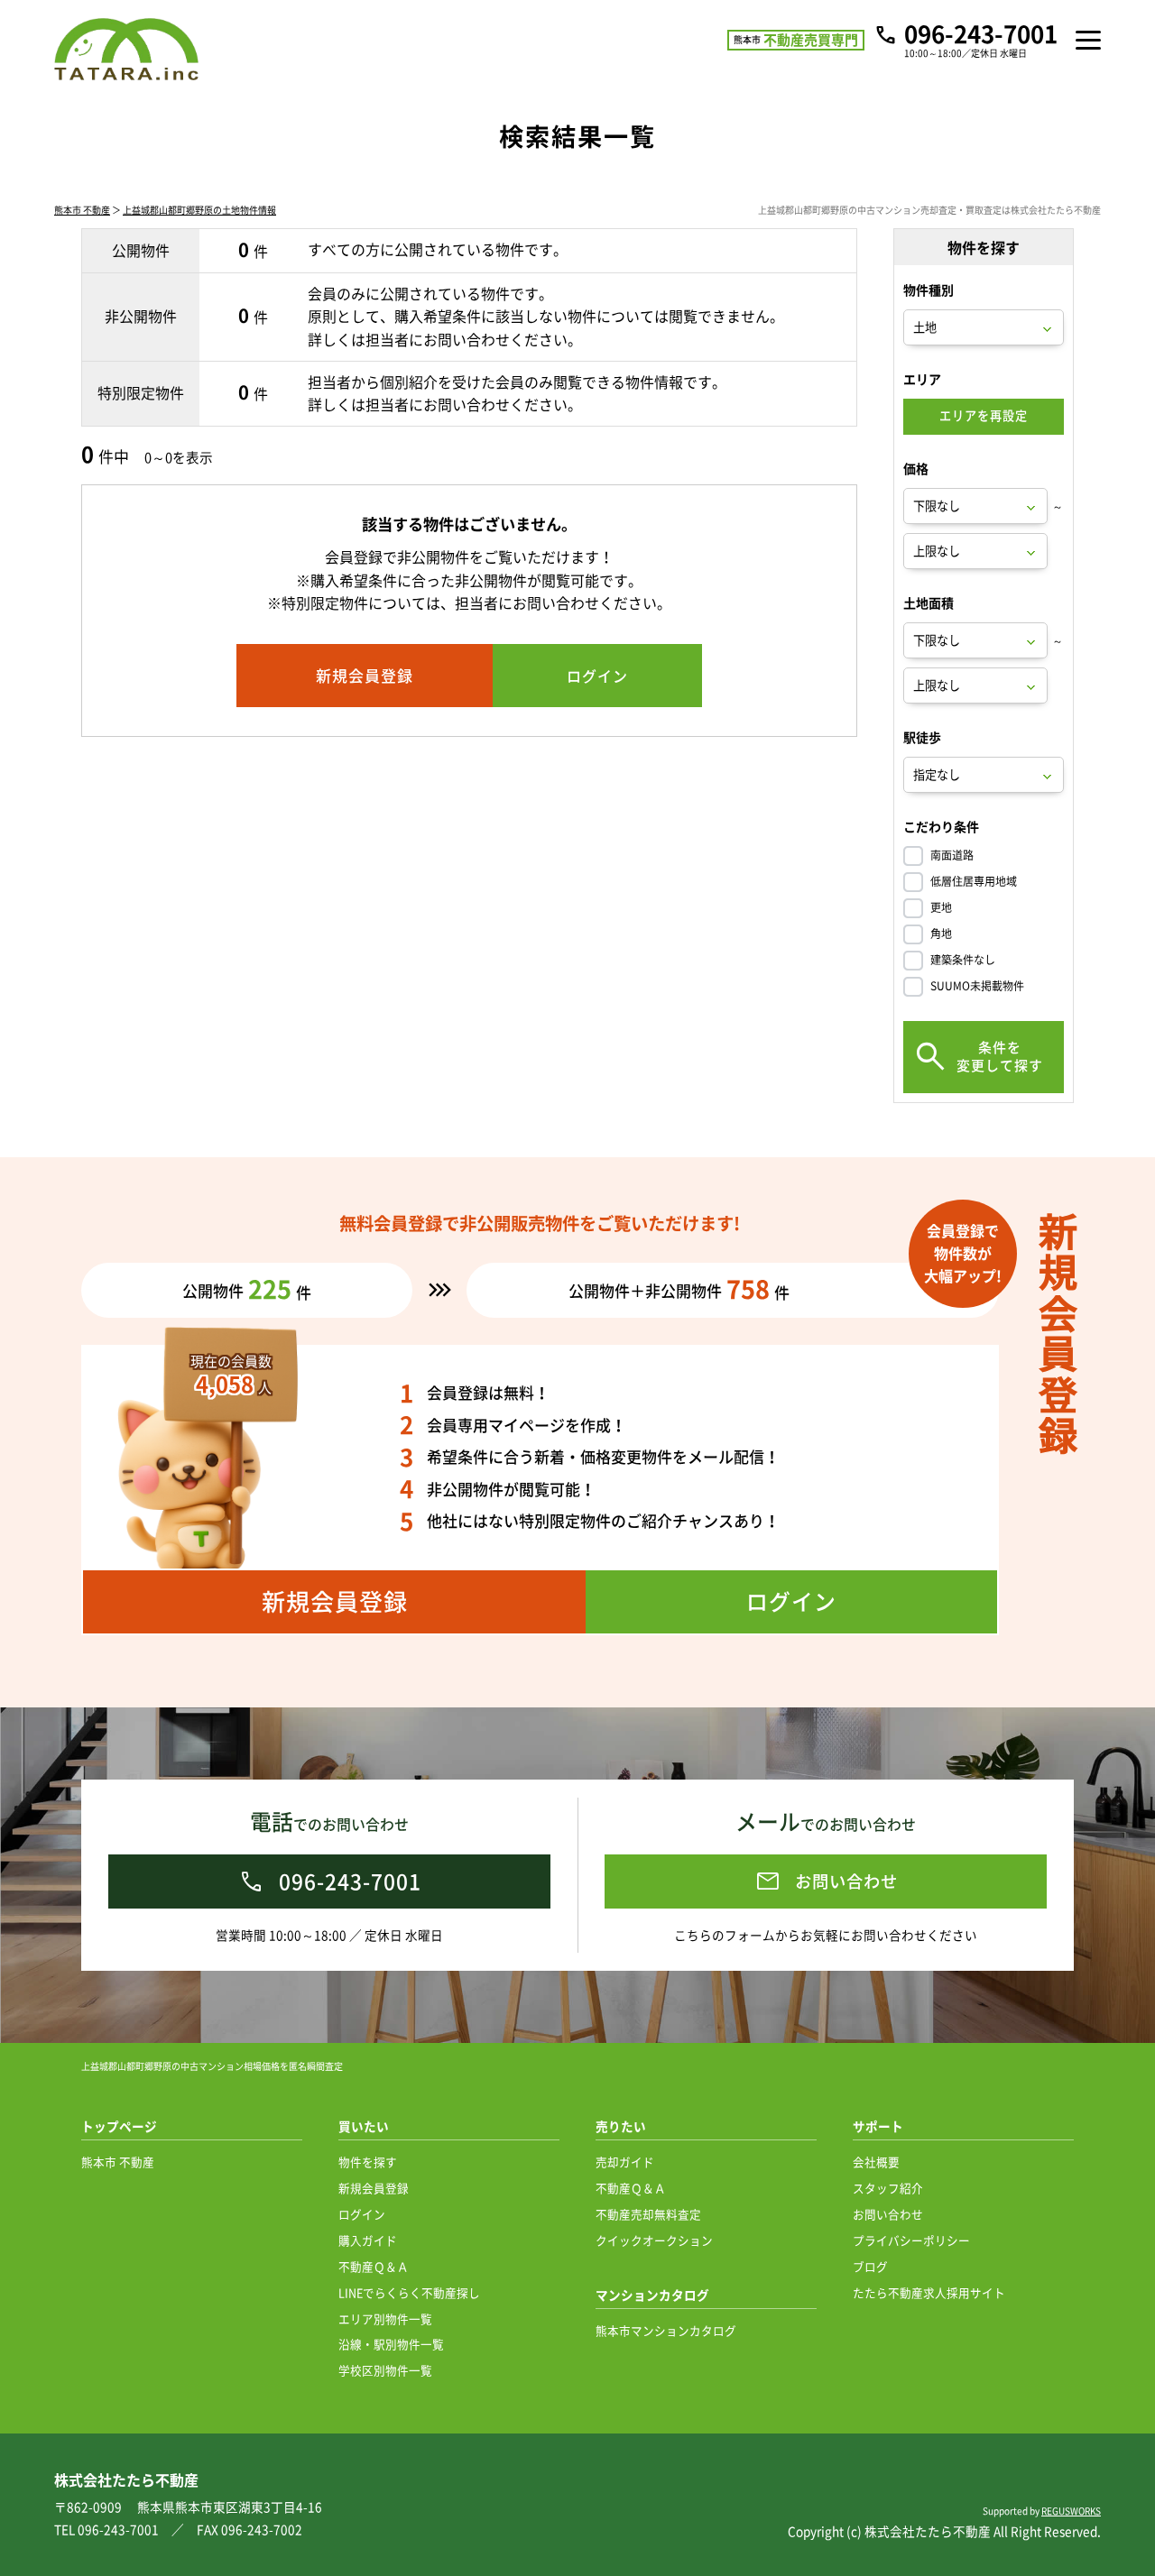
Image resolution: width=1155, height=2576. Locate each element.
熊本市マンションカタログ (666, 2330)
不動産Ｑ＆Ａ (374, 2266)
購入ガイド (368, 2240)
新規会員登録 (374, 2188)
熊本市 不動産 (82, 210)
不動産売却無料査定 (648, 2214)
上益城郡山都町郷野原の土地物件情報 (199, 210)
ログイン (362, 2214)
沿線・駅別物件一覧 (391, 2344)
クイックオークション (654, 2240)
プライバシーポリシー (911, 2240)
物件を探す (368, 2162)
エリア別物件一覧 (385, 2318)
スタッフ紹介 (888, 2188)
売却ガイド (625, 2162)
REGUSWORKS (1071, 2511)
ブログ (870, 2266)
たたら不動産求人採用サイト (929, 2292)
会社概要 (876, 2162)
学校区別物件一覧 (385, 2370)
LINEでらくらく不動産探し (409, 2292)
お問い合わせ (888, 2214)
